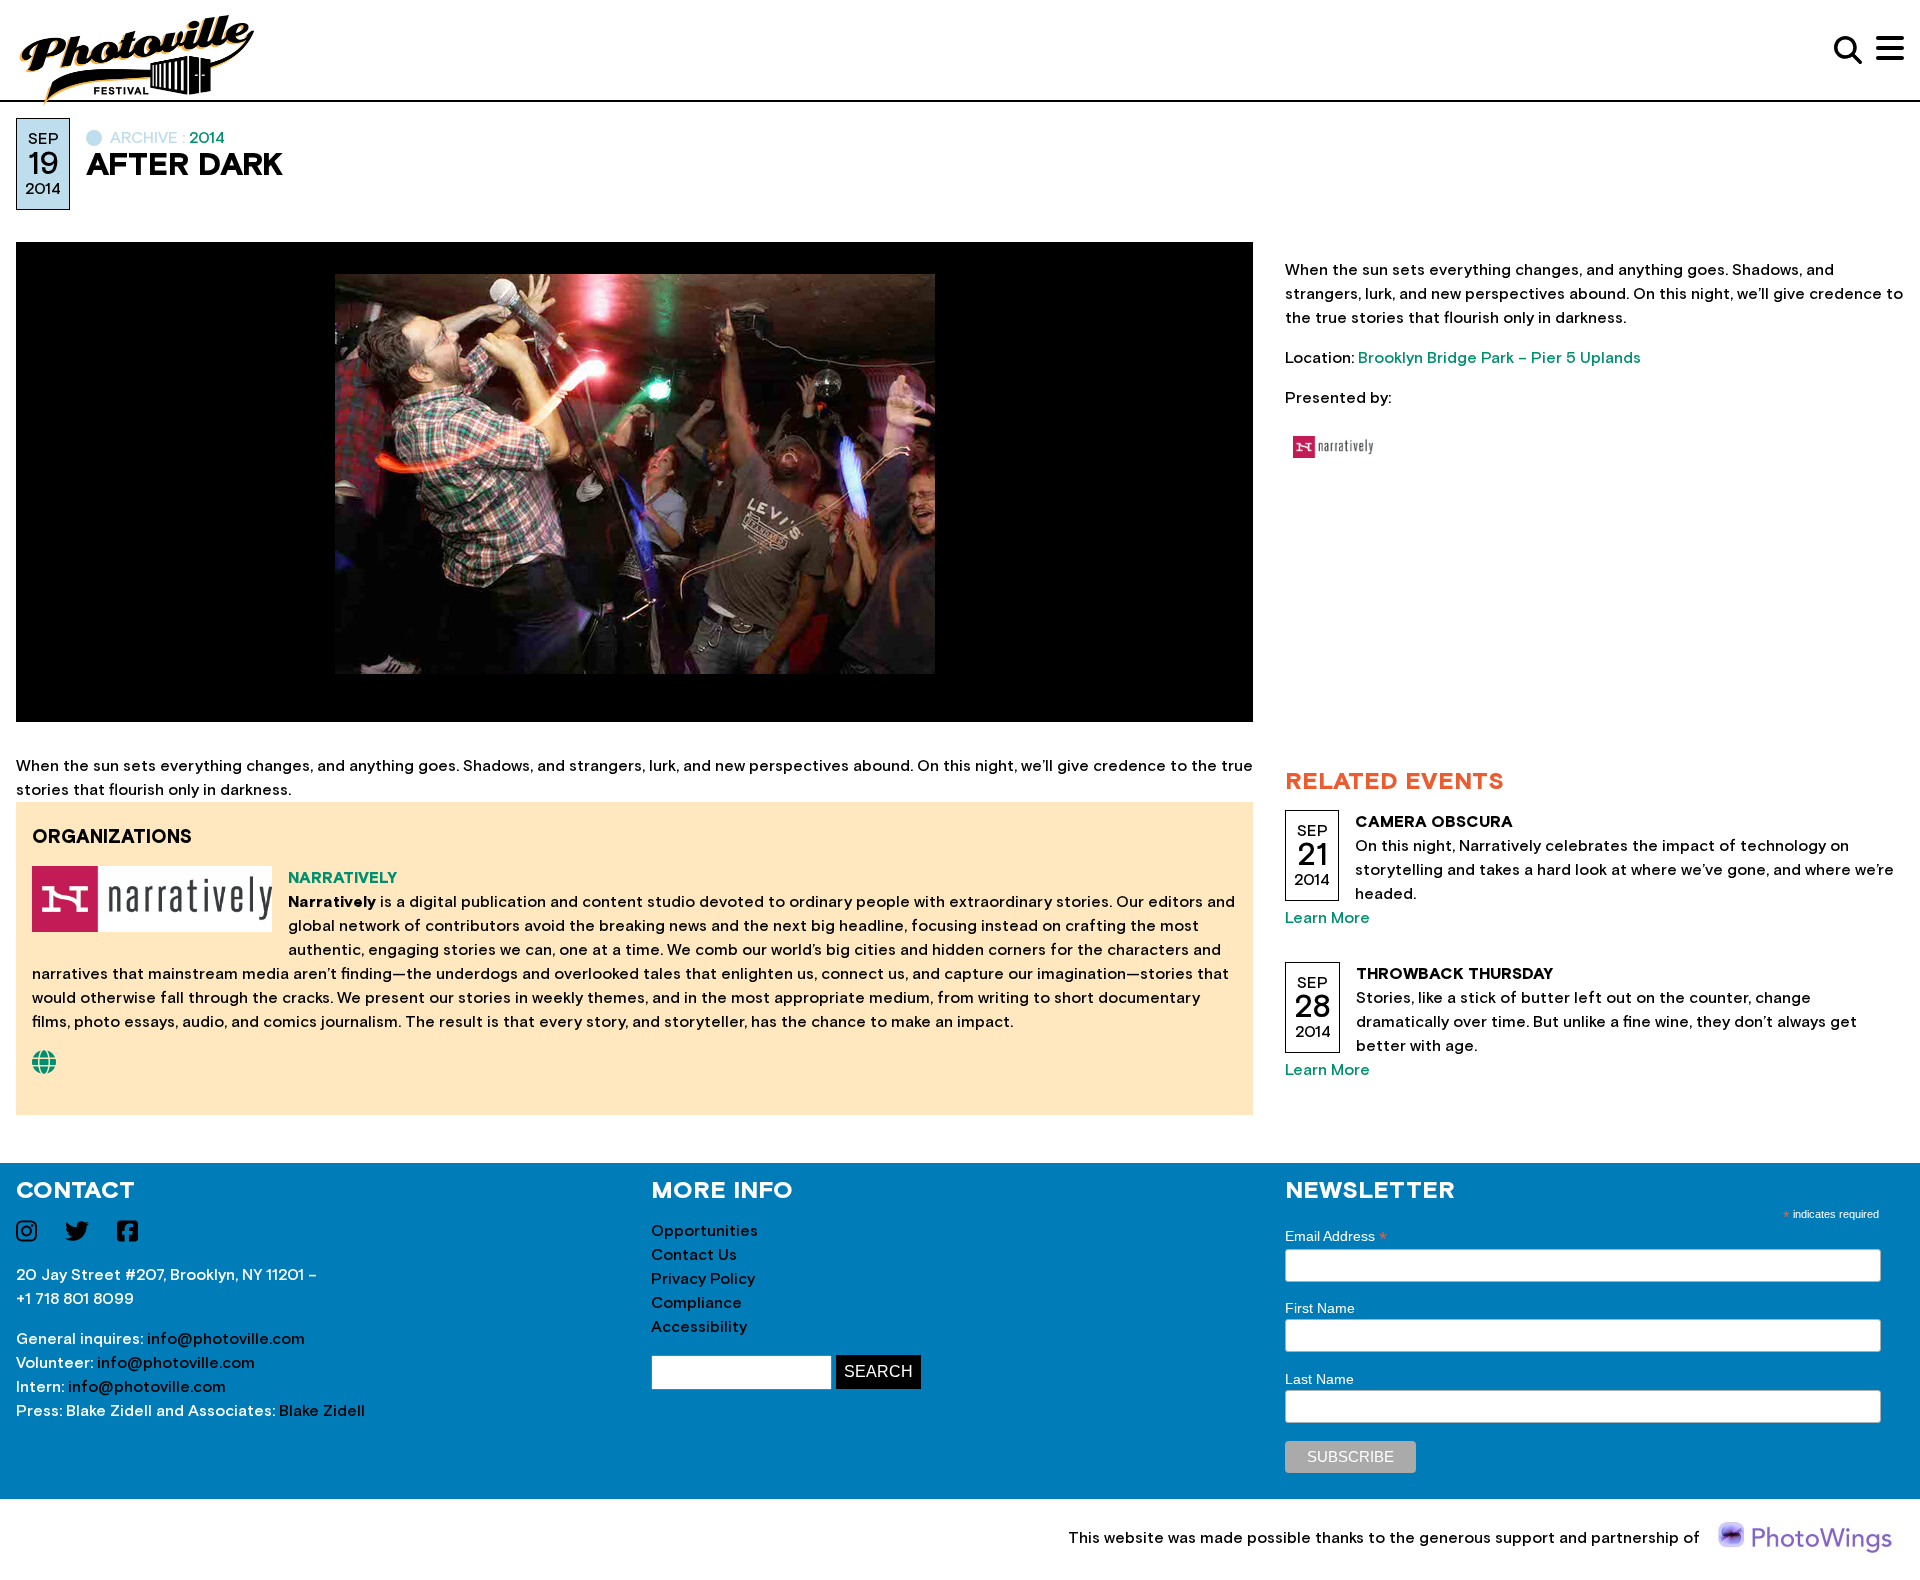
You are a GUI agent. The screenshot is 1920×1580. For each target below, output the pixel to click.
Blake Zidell (322, 1411)
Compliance (696, 1303)
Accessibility (699, 1327)
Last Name (1319, 1379)
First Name (1320, 1308)
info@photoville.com (226, 1339)
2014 (207, 138)
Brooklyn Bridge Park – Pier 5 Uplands (1499, 358)
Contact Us (694, 1255)
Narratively (342, 878)
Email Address (1336, 1236)
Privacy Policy (703, 1279)
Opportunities (704, 1231)
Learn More (1327, 918)
